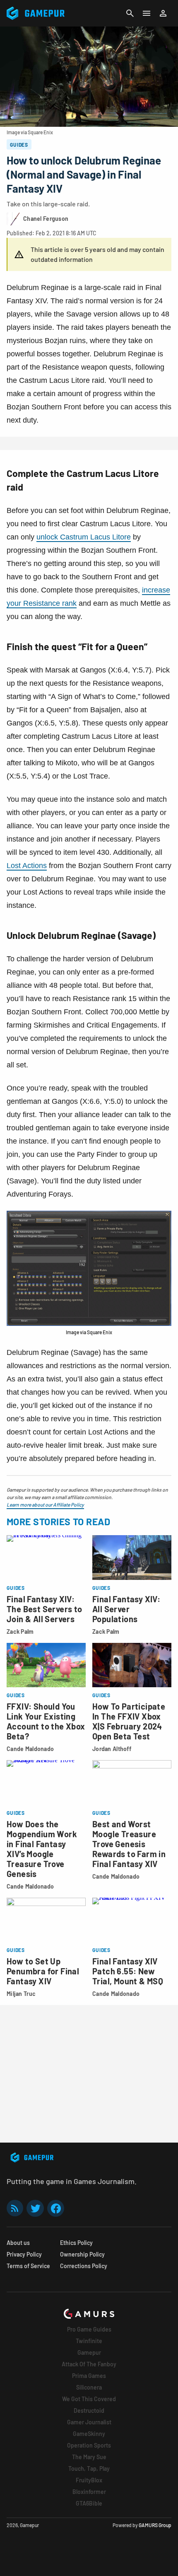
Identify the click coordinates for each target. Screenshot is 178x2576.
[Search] (130, 13)
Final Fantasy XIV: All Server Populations (126, 1609)
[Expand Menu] (147, 13)
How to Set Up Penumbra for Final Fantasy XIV (43, 1971)
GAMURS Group (155, 2525)
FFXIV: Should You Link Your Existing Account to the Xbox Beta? (46, 1721)
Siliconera (89, 2387)
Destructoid (89, 2410)
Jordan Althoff (112, 1749)
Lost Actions (27, 866)
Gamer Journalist (89, 2422)
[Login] (163, 13)
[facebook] (56, 2208)
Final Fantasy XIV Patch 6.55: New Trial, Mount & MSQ (128, 1971)
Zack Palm (20, 1631)
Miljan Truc (21, 1994)
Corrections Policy (84, 2266)
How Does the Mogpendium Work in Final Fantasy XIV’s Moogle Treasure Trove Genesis (42, 1849)
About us (18, 2243)
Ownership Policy (82, 2254)
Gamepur (89, 2352)
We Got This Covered (89, 2399)
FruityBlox (89, 2480)
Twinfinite (89, 2341)
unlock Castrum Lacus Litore (84, 537)
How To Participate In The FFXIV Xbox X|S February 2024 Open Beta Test (129, 1721)
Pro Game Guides (89, 2329)
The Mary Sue (89, 2457)
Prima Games (89, 2376)
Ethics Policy (76, 2243)
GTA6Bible (89, 2503)
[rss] (15, 2208)
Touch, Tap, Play (89, 2468)
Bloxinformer (89, 2492)
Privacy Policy (24, 2254)
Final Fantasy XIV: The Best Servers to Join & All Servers (44, 1609)
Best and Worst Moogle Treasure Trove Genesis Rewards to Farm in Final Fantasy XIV (129, 1844)
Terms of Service (28, 2266)
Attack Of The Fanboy (89, 2364)
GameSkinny (89, 2434)
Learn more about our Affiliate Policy (45, 1504)
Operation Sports (89, 2445)
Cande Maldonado (30, 1749)
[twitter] (35, 2208)
